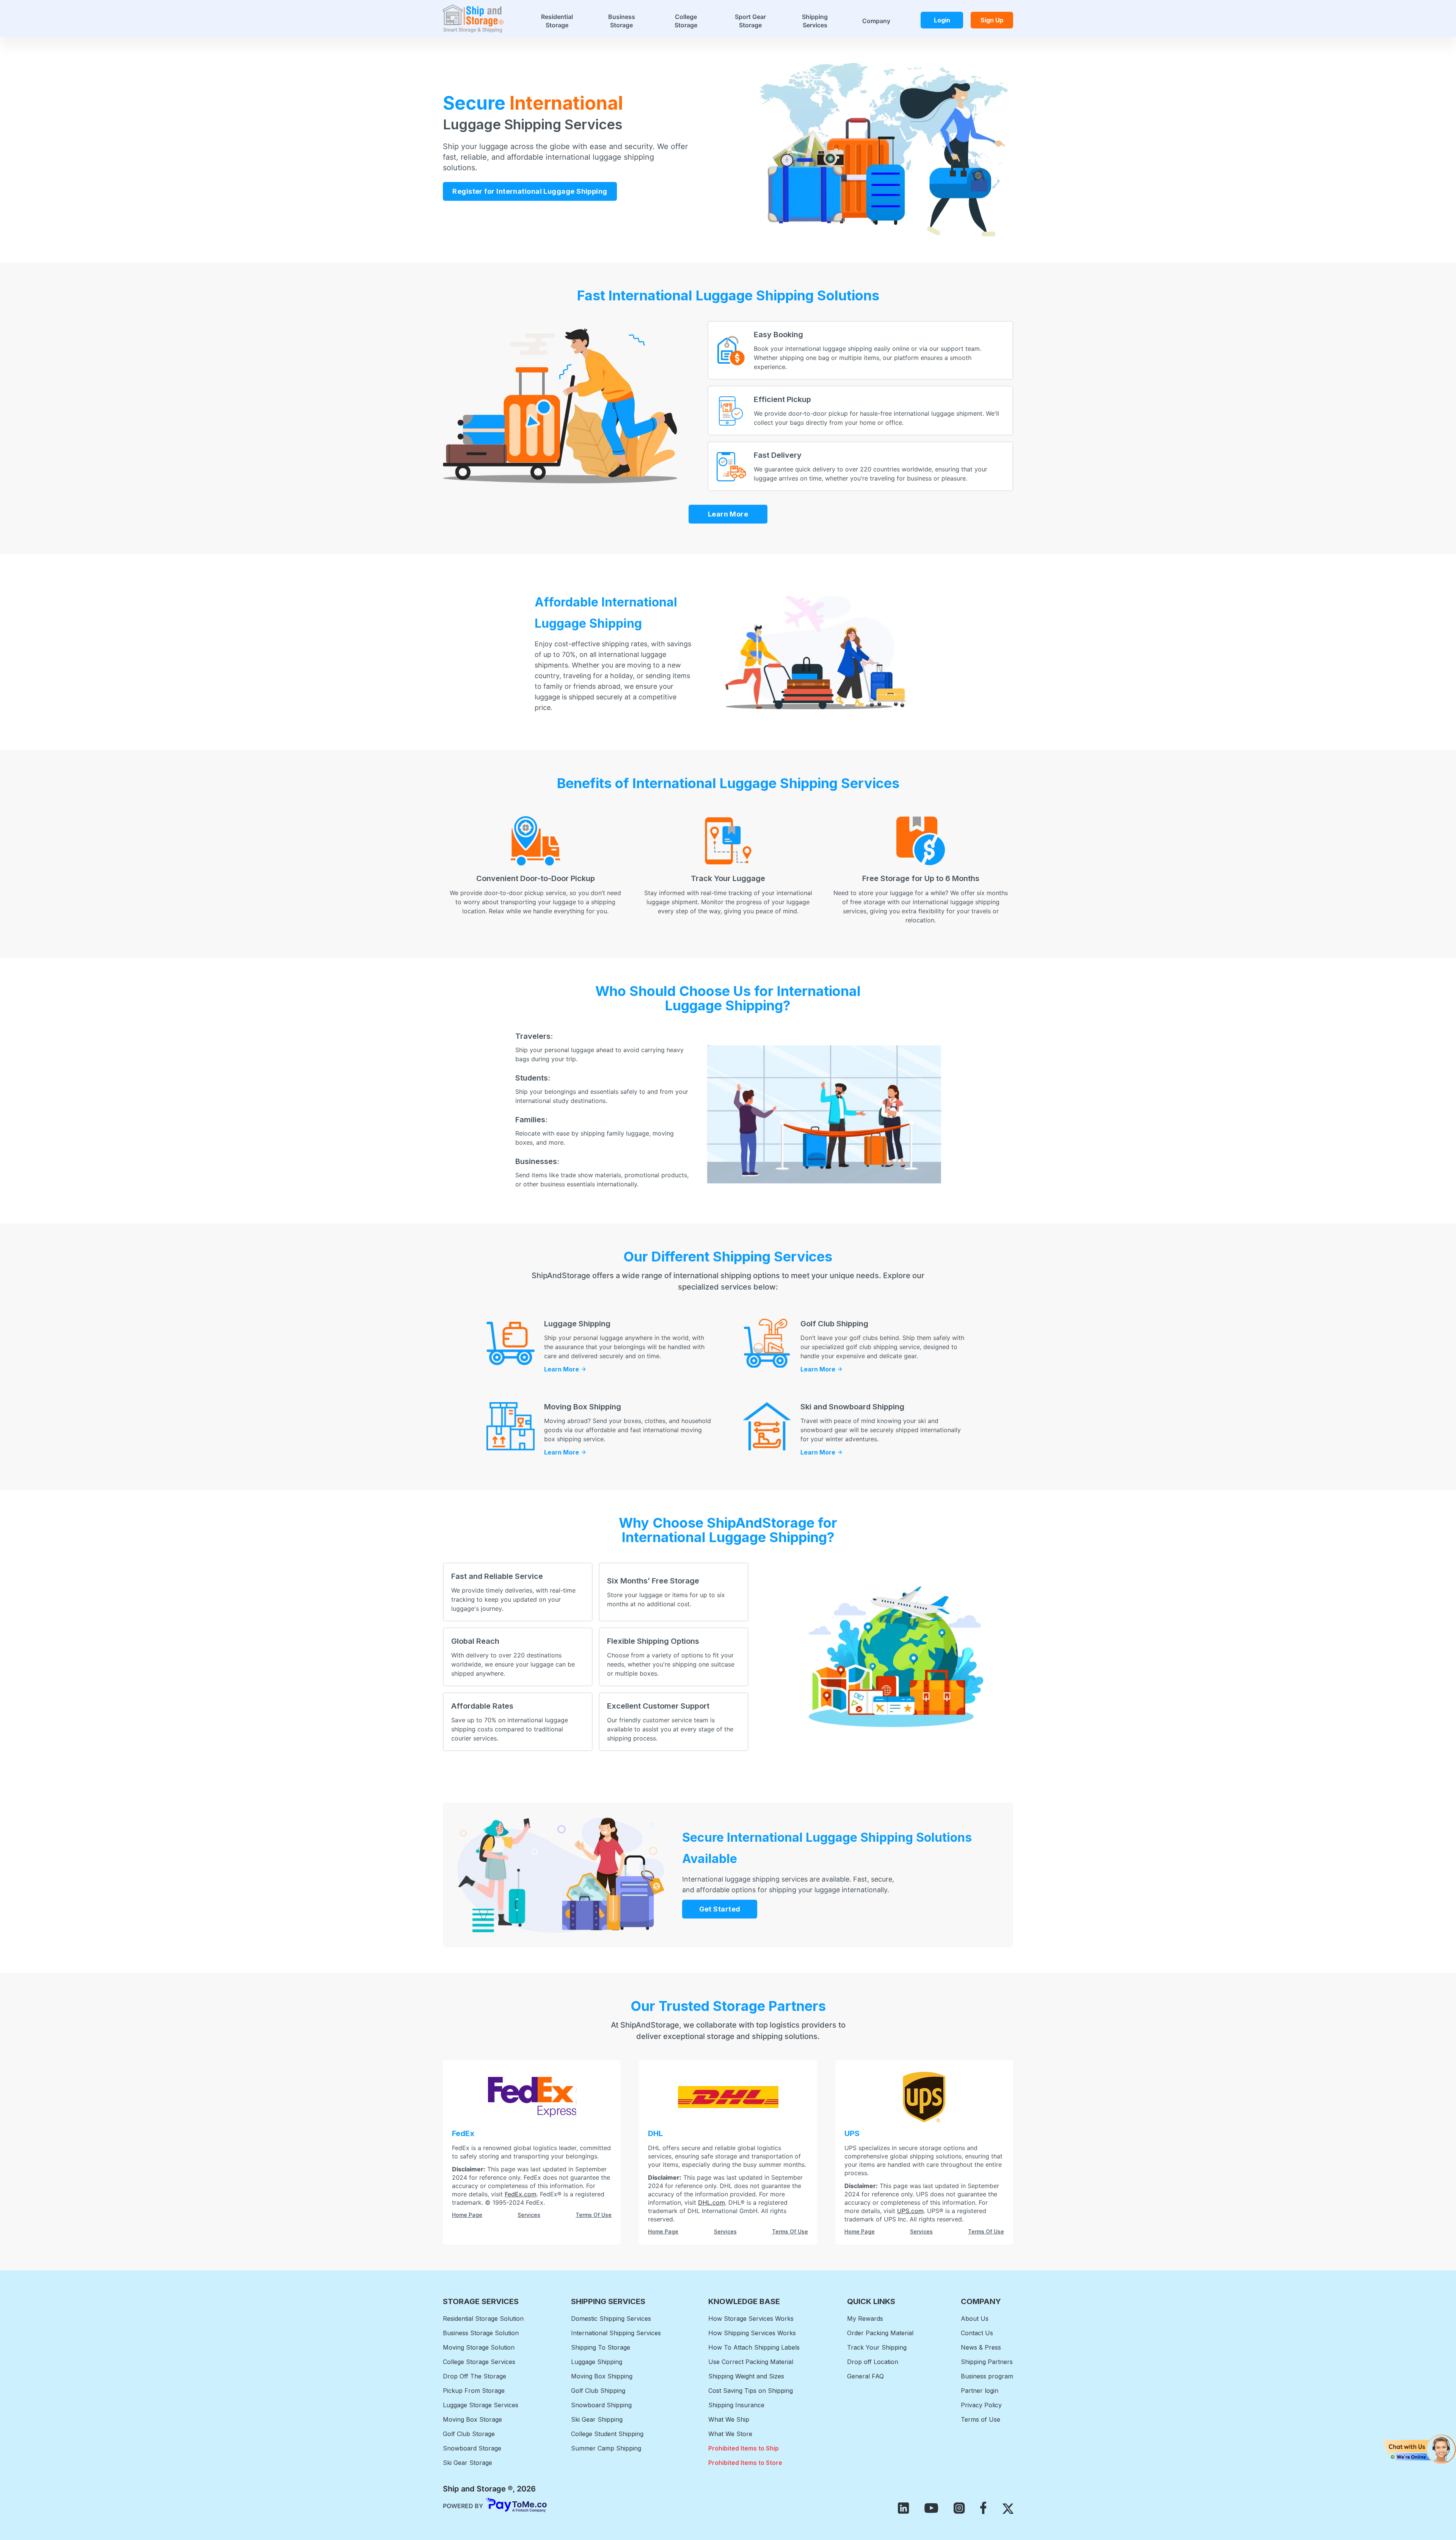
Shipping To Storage (601, 2347)
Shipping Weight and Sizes (746, 2376)
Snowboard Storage (472, 2448)
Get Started (720, 1909)
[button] (1419, 2449)
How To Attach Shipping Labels (754, 2347)
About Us (975, 2319)
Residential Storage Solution (483, 2319)
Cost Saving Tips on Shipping (751, 2391)
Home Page (467, 2215)
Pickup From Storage (474, 2391)
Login (942, 20)
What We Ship (729, 2419)
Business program (987, 2376)
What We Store (730, 2434)
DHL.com (712, 2202)
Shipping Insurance (736, 2405)
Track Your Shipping (877, 2347)
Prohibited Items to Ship (744, 2448)
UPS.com (910, 2211)
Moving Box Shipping (602, 2376)
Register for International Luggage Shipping (530, 192)
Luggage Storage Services (481, 2405)
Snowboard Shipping (601, 2405)
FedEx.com (521, 2194)
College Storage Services (479, 2362)
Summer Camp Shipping (606, 2448)
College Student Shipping (607, 2434)
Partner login (980, 2391)
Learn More (728, 514)
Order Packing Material (880, 2333)
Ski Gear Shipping (597, 2419)
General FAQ (865, 2376)
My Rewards (865, 2319)
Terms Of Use (594, 2215)
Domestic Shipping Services (611, 2319)
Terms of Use (981, 2419)
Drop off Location (873, 2362)
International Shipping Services (616, 2333)
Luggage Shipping (597, 2362)
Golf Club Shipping (598, 2391)
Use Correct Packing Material (751, 2362)
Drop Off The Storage (475, 2376)
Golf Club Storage (469, 2434)
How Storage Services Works (751, 2319)
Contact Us (977, 2333)
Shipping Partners (987, 2362)
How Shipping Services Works (752, 2333)
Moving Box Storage (472, 2419)
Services (529, 2215)
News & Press (981, 2347)
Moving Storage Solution (479, 2347)
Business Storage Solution (481, 2333)
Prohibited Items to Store (745, 2463)
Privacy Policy (981, 2405)
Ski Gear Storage (468, 2463)
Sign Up (992, 20)
